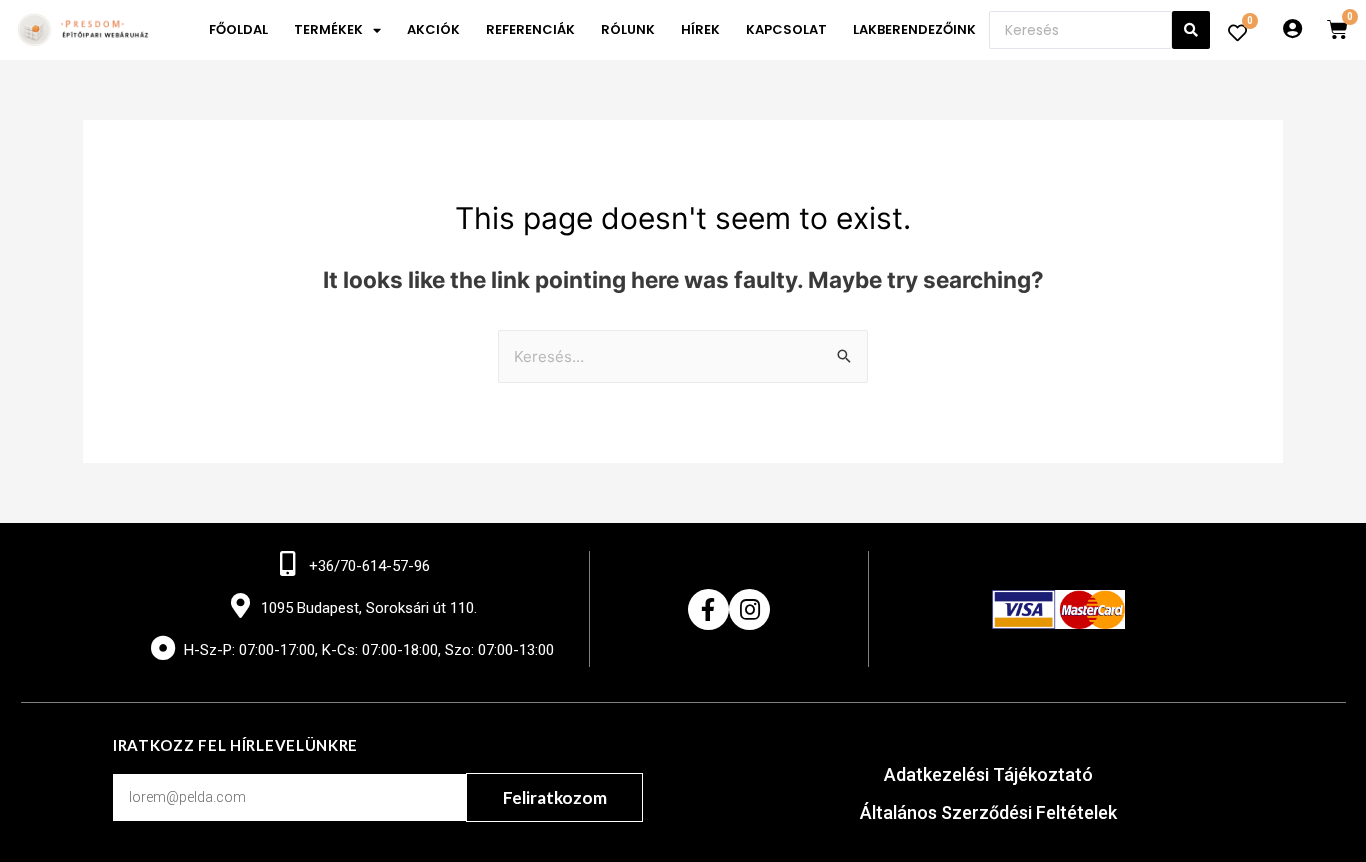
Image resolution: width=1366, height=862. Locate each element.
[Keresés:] (683, 356)
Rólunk (628, 29)
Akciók (433, 29)
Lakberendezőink (914, 29)
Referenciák (530, 29)
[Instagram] (749, 609)
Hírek (700, 29)
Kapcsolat (786, 29)
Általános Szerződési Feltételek (988, 812)
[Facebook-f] (708, 609)
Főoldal (238, 29)
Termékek (328, 29)
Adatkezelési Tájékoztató (988, 774)
